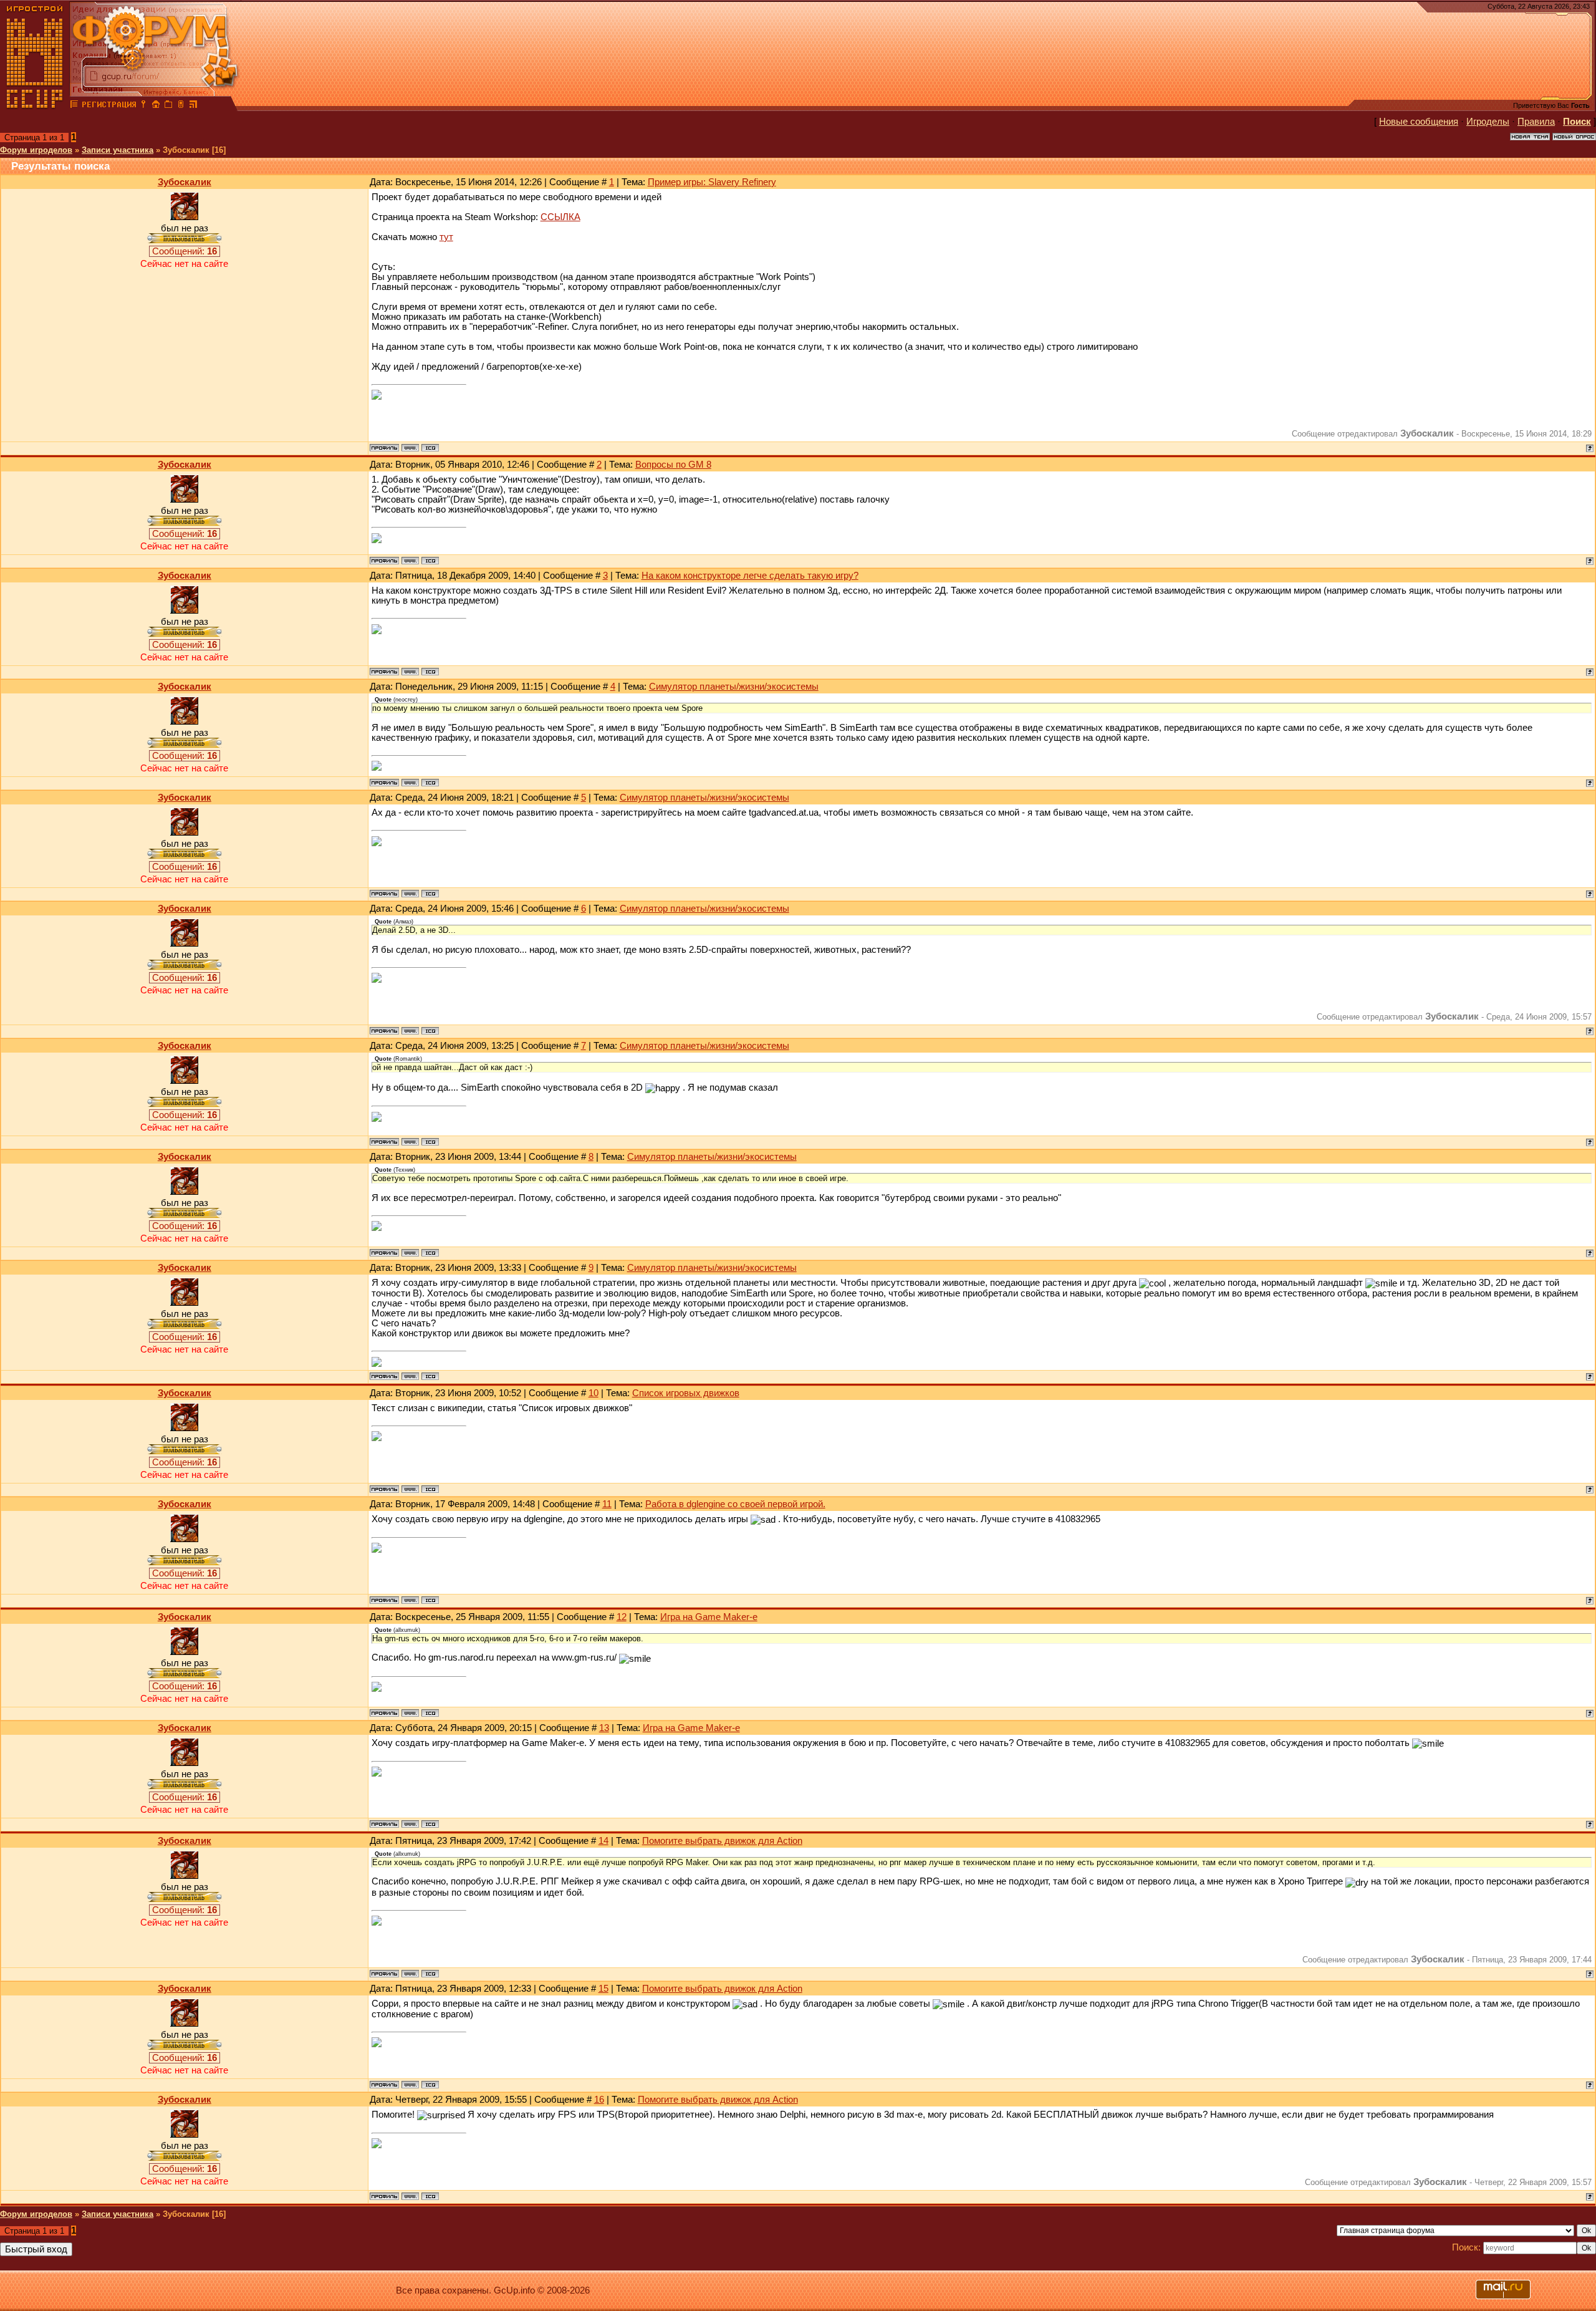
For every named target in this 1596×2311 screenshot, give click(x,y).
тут (446, 237)
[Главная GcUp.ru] (35, 106)
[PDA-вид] (181, 106)
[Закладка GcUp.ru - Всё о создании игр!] (168, 106)
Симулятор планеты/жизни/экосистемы (734, 687)
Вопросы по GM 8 (673, 465)
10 (594, 1393)
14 (603, 1841)
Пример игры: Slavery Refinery (712, 182)
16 (599, 2100)
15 (603, 1989)
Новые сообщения (1419, 122)
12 (622, 1617)
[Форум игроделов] (74, 106)
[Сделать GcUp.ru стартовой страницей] (156, 106)
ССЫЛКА (560, 217)
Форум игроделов (36, 150)
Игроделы (1488, 122)
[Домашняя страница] (410, 448)
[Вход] (143, 106)
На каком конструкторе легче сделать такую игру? (750, 576)
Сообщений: (185, 251)
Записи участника (118, 150)
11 (607, 1504)
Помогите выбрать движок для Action (722, 1841)
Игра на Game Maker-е (709, 1617)
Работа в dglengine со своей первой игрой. (735, 1504)
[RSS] (193, 106)
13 (604, 1728)
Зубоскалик (185, 182)
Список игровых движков (686, 1393)
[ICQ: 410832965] (430, 448)
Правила (1536, 122)
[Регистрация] (109, 106)
